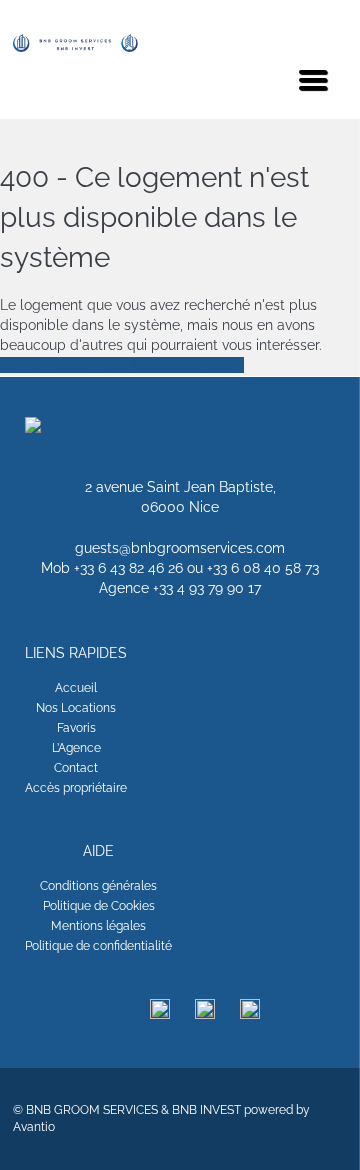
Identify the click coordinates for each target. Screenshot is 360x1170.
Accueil (76, 688)
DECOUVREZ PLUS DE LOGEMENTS (122, 365)
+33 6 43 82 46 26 (128, 568)
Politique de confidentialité (98, 946)
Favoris (76, 728)
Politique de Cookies (99, 906)
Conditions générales (98, 886)
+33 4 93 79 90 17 (207, 588)
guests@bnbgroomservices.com (180, 548)
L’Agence (76, 748)
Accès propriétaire (76, 788)
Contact (76, 768)
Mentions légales (98, 926)
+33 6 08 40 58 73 (263, 568)
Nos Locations (76, 708)
